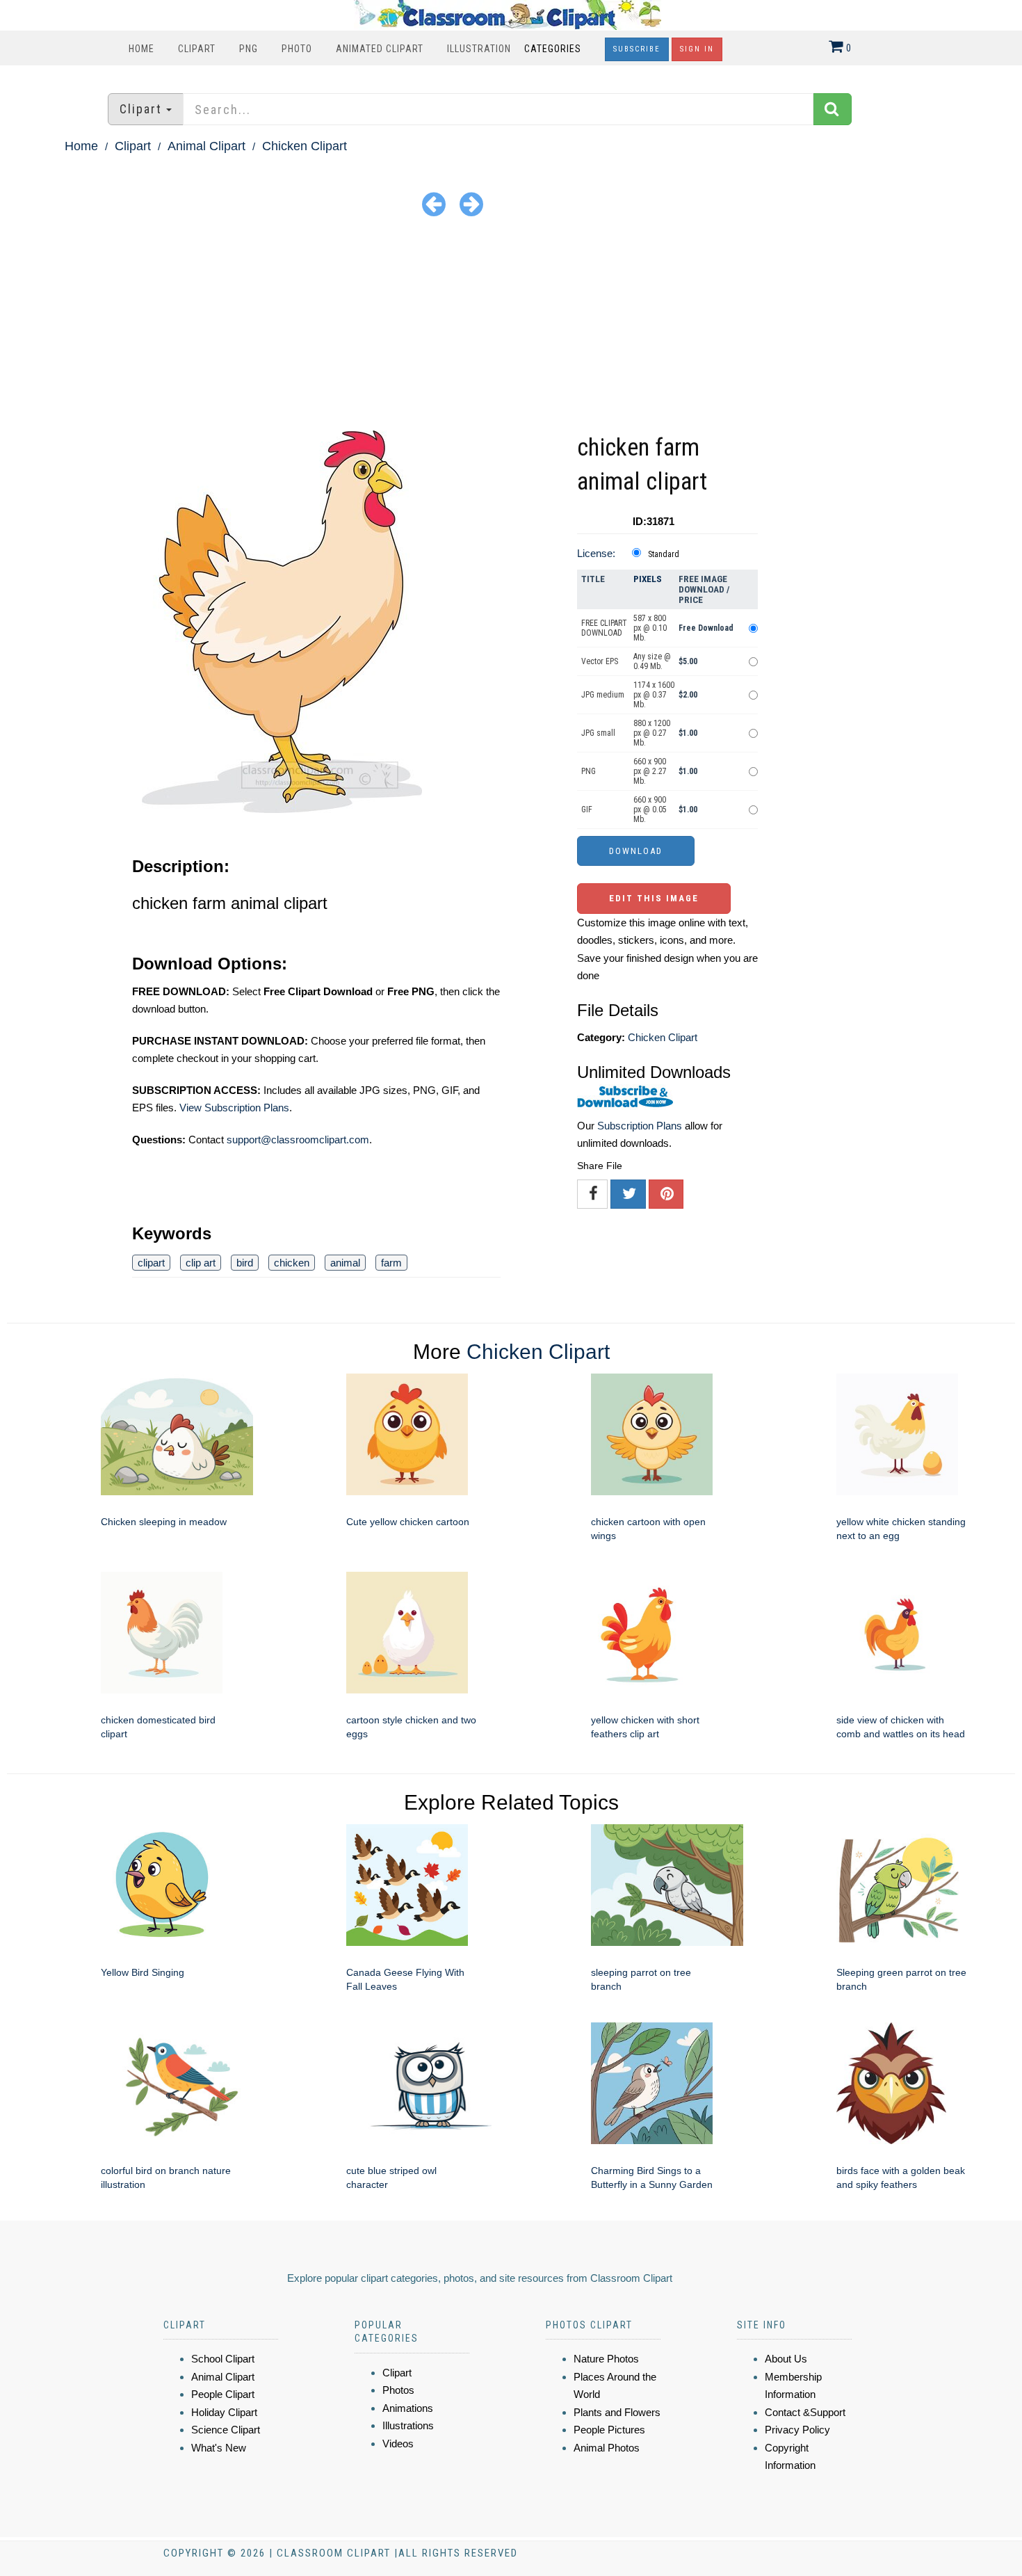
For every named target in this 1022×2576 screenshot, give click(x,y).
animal (345, 1263)
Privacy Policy (797, 2430)
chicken (292, 1263)
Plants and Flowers (617, 2412)
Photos (398, 2390)
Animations (408, 2408)
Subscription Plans (640, 1126)
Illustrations (408, 2425)
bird (245, 1263)
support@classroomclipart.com (298, 1140)
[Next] (471, 203)
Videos (398, 2444)
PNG (249, 49)
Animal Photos (607, 2448)
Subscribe (637, 49)
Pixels (648, 579)
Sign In (697, 49)
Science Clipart (226, 2430)
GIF (587, 810)
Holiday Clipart (224, 2412)
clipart (151, 1263)
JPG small (598, 733)
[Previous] (434, 203)
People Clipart (223, 2394)
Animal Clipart (206, 146)
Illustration (479, 49)
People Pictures (609, 2430)
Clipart (197, 49)
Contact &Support (805, 2412)
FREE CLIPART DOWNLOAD (604, 628)
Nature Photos (606, 2359)
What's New (219, 2448)
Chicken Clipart (305, 146)
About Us (786, 2359)
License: (596, 553)
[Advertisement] (511, 326)
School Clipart (223, 2359)
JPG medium (603, 695)
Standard (664, 554)
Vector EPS (600, 661)
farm (391, 1263)
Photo (297, 49)
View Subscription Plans (234, 1108)
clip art (201, 1263)
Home (141, 49)
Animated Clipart (380, 49)
